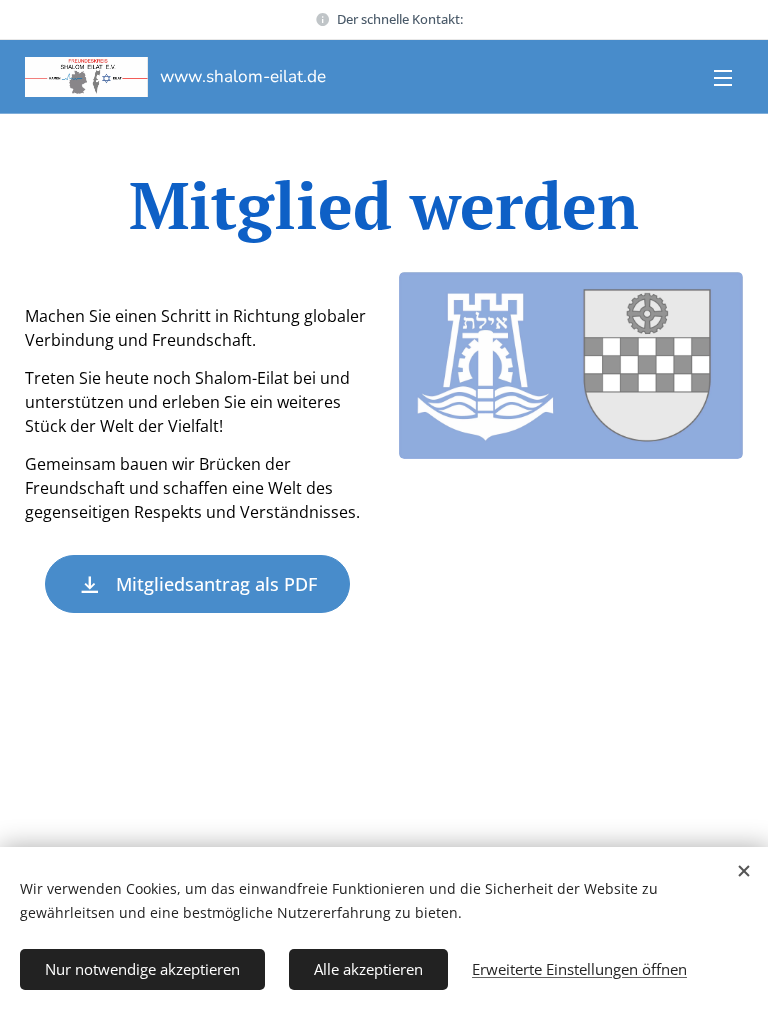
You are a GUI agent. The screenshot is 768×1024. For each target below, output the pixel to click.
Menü (723, 77)
